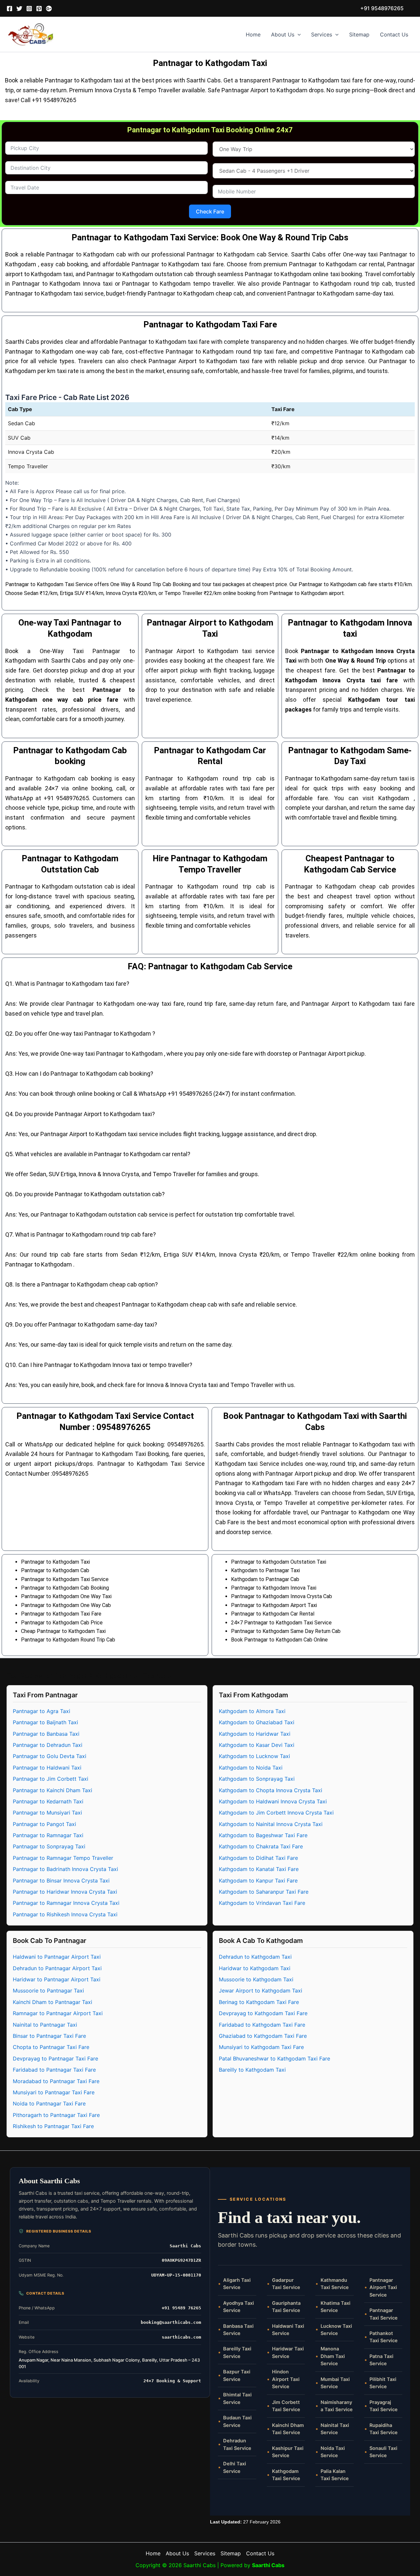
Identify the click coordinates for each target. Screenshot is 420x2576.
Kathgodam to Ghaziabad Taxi (257, 1722)
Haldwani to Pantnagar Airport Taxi (57, 1957)
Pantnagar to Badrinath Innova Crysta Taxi (65, 1869)
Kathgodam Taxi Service (286, 2475)
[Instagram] (29, 9)
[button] (382, 8)
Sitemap (359, 34)
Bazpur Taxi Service (237, 2375)
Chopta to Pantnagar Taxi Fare (51, 2047)
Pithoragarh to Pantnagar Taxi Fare (56, 2115)
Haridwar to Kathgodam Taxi (255, 1968)
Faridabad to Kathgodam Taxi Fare (262, 2025)
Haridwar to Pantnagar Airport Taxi (57, 1979)
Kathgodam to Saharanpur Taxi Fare (264, 1892)
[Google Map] (49, 9)
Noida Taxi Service (333, 2452)
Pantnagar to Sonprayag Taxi (49, 1846)
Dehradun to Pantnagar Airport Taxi (57, 1968)
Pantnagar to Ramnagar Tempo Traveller (63, 1858)
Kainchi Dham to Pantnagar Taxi (52, 2002)
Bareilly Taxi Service (237, 2352)
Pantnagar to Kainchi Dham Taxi (52, 1790)
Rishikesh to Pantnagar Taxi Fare (53, 2126)
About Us (283, 34)
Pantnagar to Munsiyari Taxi (47, 1813)
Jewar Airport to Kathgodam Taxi (261, 1991)
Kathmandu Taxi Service (335, 2284)
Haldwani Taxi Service (288, 2330)
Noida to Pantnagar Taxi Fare (49, 2103)
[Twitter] (19, 9)
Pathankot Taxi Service (384, 2337)
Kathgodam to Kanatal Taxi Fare (259, 1869)
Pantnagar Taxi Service (384, 2314)
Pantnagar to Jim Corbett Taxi (51, 1779)
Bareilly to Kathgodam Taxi (252, 2070)
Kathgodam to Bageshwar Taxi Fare (263, 1835)
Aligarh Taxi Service (237, 2284)
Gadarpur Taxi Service (286, 2284)
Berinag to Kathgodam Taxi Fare (259, 2002)
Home (253, 34)
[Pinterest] (39, 9)
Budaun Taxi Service (237, 2421)
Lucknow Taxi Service (336, 2330)
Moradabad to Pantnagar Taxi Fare (56, 2081)
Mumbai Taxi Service (335, 2383)
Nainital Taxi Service (335, 2429)
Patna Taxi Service (381, 2360)
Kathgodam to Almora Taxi (252, 1711)
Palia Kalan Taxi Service (335, 2475)
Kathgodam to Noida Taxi (251, 1768)
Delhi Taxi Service (235, 2467)
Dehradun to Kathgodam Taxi (255, 1957)
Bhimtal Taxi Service (237, 2398)
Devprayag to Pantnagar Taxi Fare (55, 2059)
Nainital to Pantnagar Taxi (45, 2025)
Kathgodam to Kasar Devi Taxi (257, 1745)
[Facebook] (10, 9)
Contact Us (394, 34)
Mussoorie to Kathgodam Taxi (256, 1979)
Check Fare (210, 211)
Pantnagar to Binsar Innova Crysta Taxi (61, 1881)
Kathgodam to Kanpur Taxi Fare (258, 1881)
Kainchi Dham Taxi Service (288, 2429)
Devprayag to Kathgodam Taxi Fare (263, 2013)
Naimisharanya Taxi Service (337, 2406)
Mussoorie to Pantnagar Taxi (48, 1991)
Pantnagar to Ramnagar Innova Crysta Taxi (66, 1903)
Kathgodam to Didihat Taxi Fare (258, 1858)
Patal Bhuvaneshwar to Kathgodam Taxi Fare (274, 2059)
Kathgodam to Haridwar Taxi (255, 1734)
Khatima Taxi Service (336, 2307)
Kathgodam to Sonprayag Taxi (257, 1779)
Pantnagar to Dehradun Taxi (48, 1745)
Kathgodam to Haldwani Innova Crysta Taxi (273, 1801)
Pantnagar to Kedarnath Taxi (48, 1801)
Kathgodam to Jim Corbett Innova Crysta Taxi (276, 1813)
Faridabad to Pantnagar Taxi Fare (54, 2070)
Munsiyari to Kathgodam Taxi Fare (261, 2047)
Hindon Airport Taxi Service (286, 2379)
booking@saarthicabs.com (171, 2322)
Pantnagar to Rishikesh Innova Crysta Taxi (65, 1914)
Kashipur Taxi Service (288, 2452)
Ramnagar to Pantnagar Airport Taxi (58, 2013)
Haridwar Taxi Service (288, 2352)
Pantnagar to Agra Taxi (42, 1711)
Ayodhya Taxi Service (239, 2307)
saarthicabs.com (181, 2337)
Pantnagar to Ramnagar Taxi (48, 1835)
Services (322, 34)
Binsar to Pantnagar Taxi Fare (49, 2036)
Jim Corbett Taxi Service (286, 2406)
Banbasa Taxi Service (238, 2330)
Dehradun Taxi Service (237, 2444)
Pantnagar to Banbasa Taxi (46, 1734)
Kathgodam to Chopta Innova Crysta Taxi (271, 1790)
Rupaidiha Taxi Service (384, 2429)
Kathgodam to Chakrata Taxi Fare (261, 1846)
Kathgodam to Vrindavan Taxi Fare (262, 1903)
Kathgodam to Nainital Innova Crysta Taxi (271, 1824)
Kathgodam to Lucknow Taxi (254, 1756)
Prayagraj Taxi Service (384, 2406)
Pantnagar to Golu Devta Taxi (50, 1756)
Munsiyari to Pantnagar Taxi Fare (54, 2092)
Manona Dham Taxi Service (333, 2356)
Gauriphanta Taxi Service (286, 2307)
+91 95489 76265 (181, 2308)
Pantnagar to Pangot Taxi (44, 1824)
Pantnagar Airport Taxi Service (383, 2288)
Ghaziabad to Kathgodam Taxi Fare (263, 2036)
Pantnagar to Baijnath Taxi (45, 1722)
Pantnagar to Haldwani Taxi (47, 1768)
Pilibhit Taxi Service (383, 2383)
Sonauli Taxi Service (383, 2452)
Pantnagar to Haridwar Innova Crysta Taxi (65, 1892)
